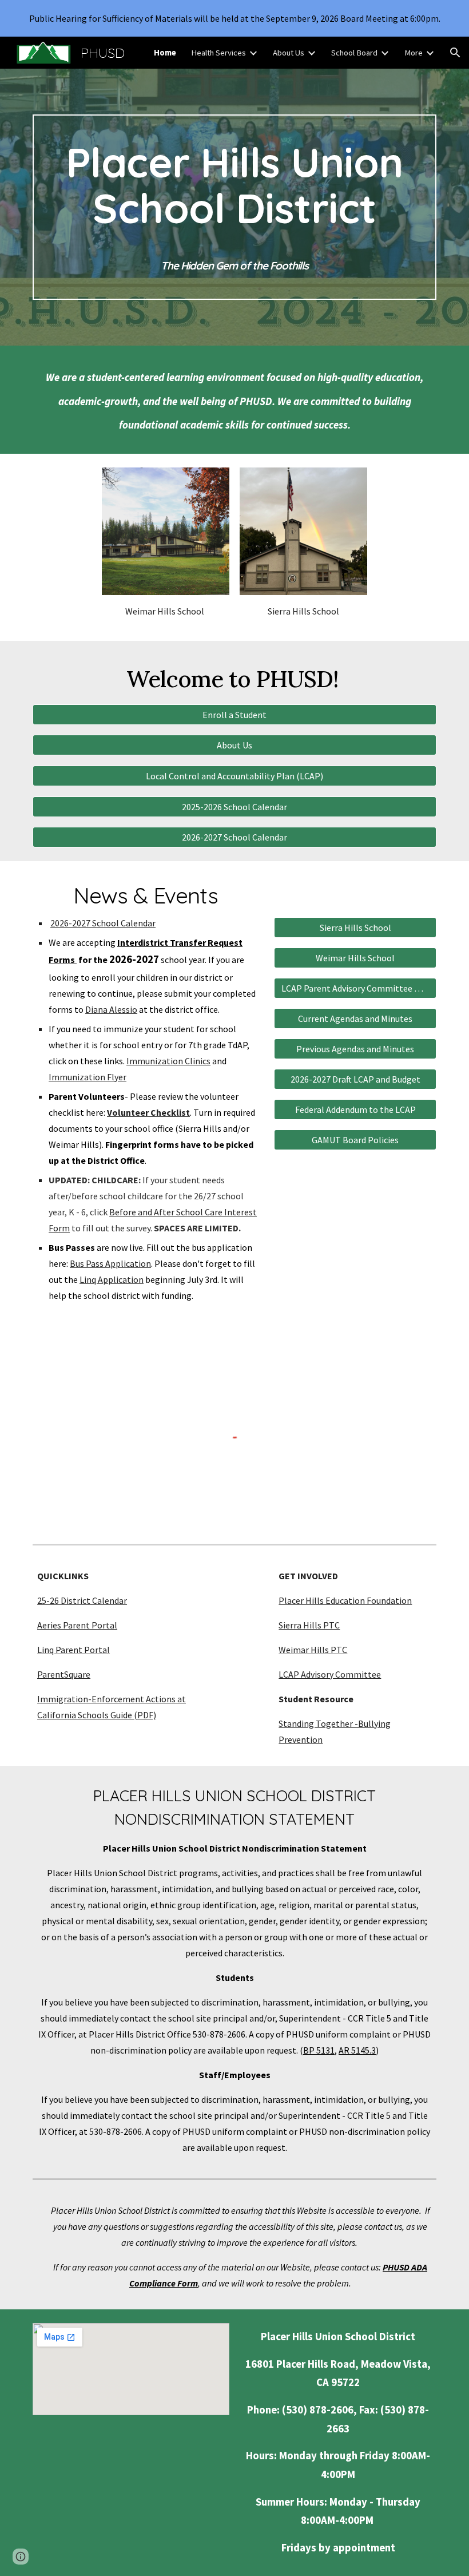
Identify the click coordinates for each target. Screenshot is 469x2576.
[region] (234, 18)
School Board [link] (354, 53)
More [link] (414, 53)
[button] (455, 53)
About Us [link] (289, 53)
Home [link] (165, 53)
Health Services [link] (218, 53)
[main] (234, 207)
